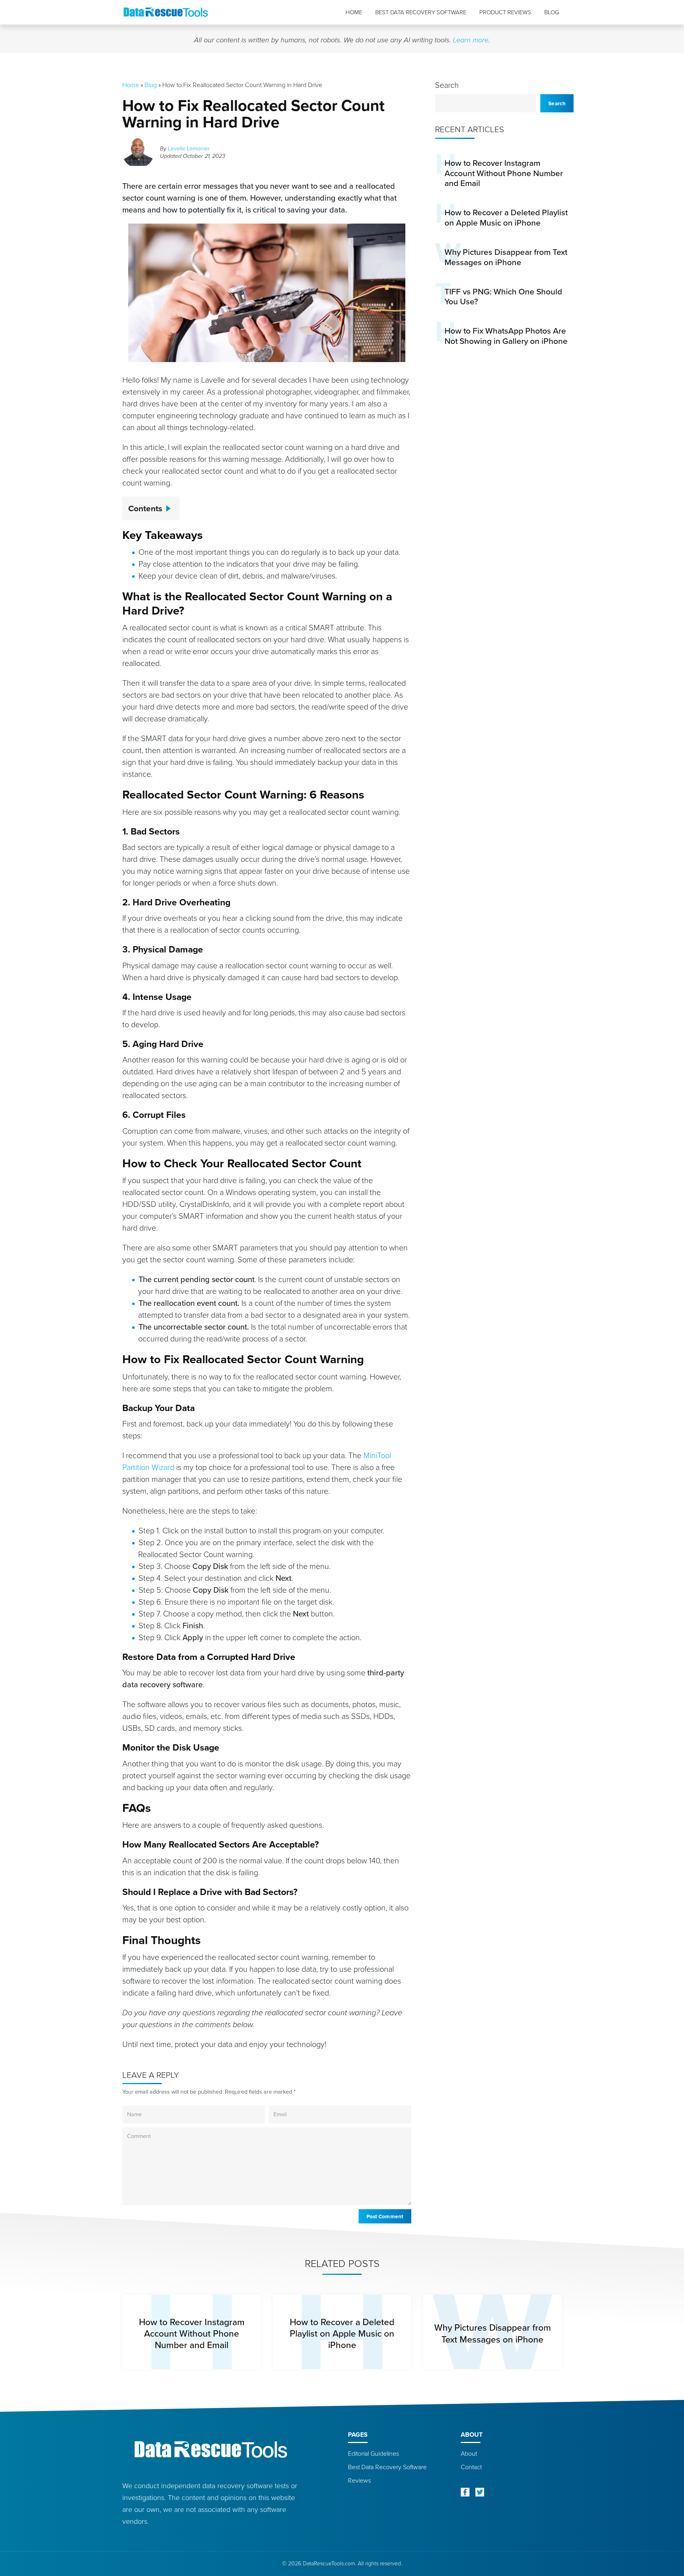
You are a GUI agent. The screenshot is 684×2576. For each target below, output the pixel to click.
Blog (552, 12)
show (171, 506)
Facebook (465, 2492)
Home (354, 12)
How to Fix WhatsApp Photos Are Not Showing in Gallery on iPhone (506, 336)
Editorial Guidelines (373, 2454)
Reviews (359, 2480)
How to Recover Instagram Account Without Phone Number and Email (504, 173)
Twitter (480, 2492)
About (469, 2454)
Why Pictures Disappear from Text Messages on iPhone (506, 257)
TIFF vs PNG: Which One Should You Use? (503, 297)
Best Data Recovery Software (421, 12)
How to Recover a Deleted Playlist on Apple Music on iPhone (506, 217)
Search (447, 85)
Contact (471, 2467)
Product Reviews (505, 12)
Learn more (471, 40)
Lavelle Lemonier (189, 148)
